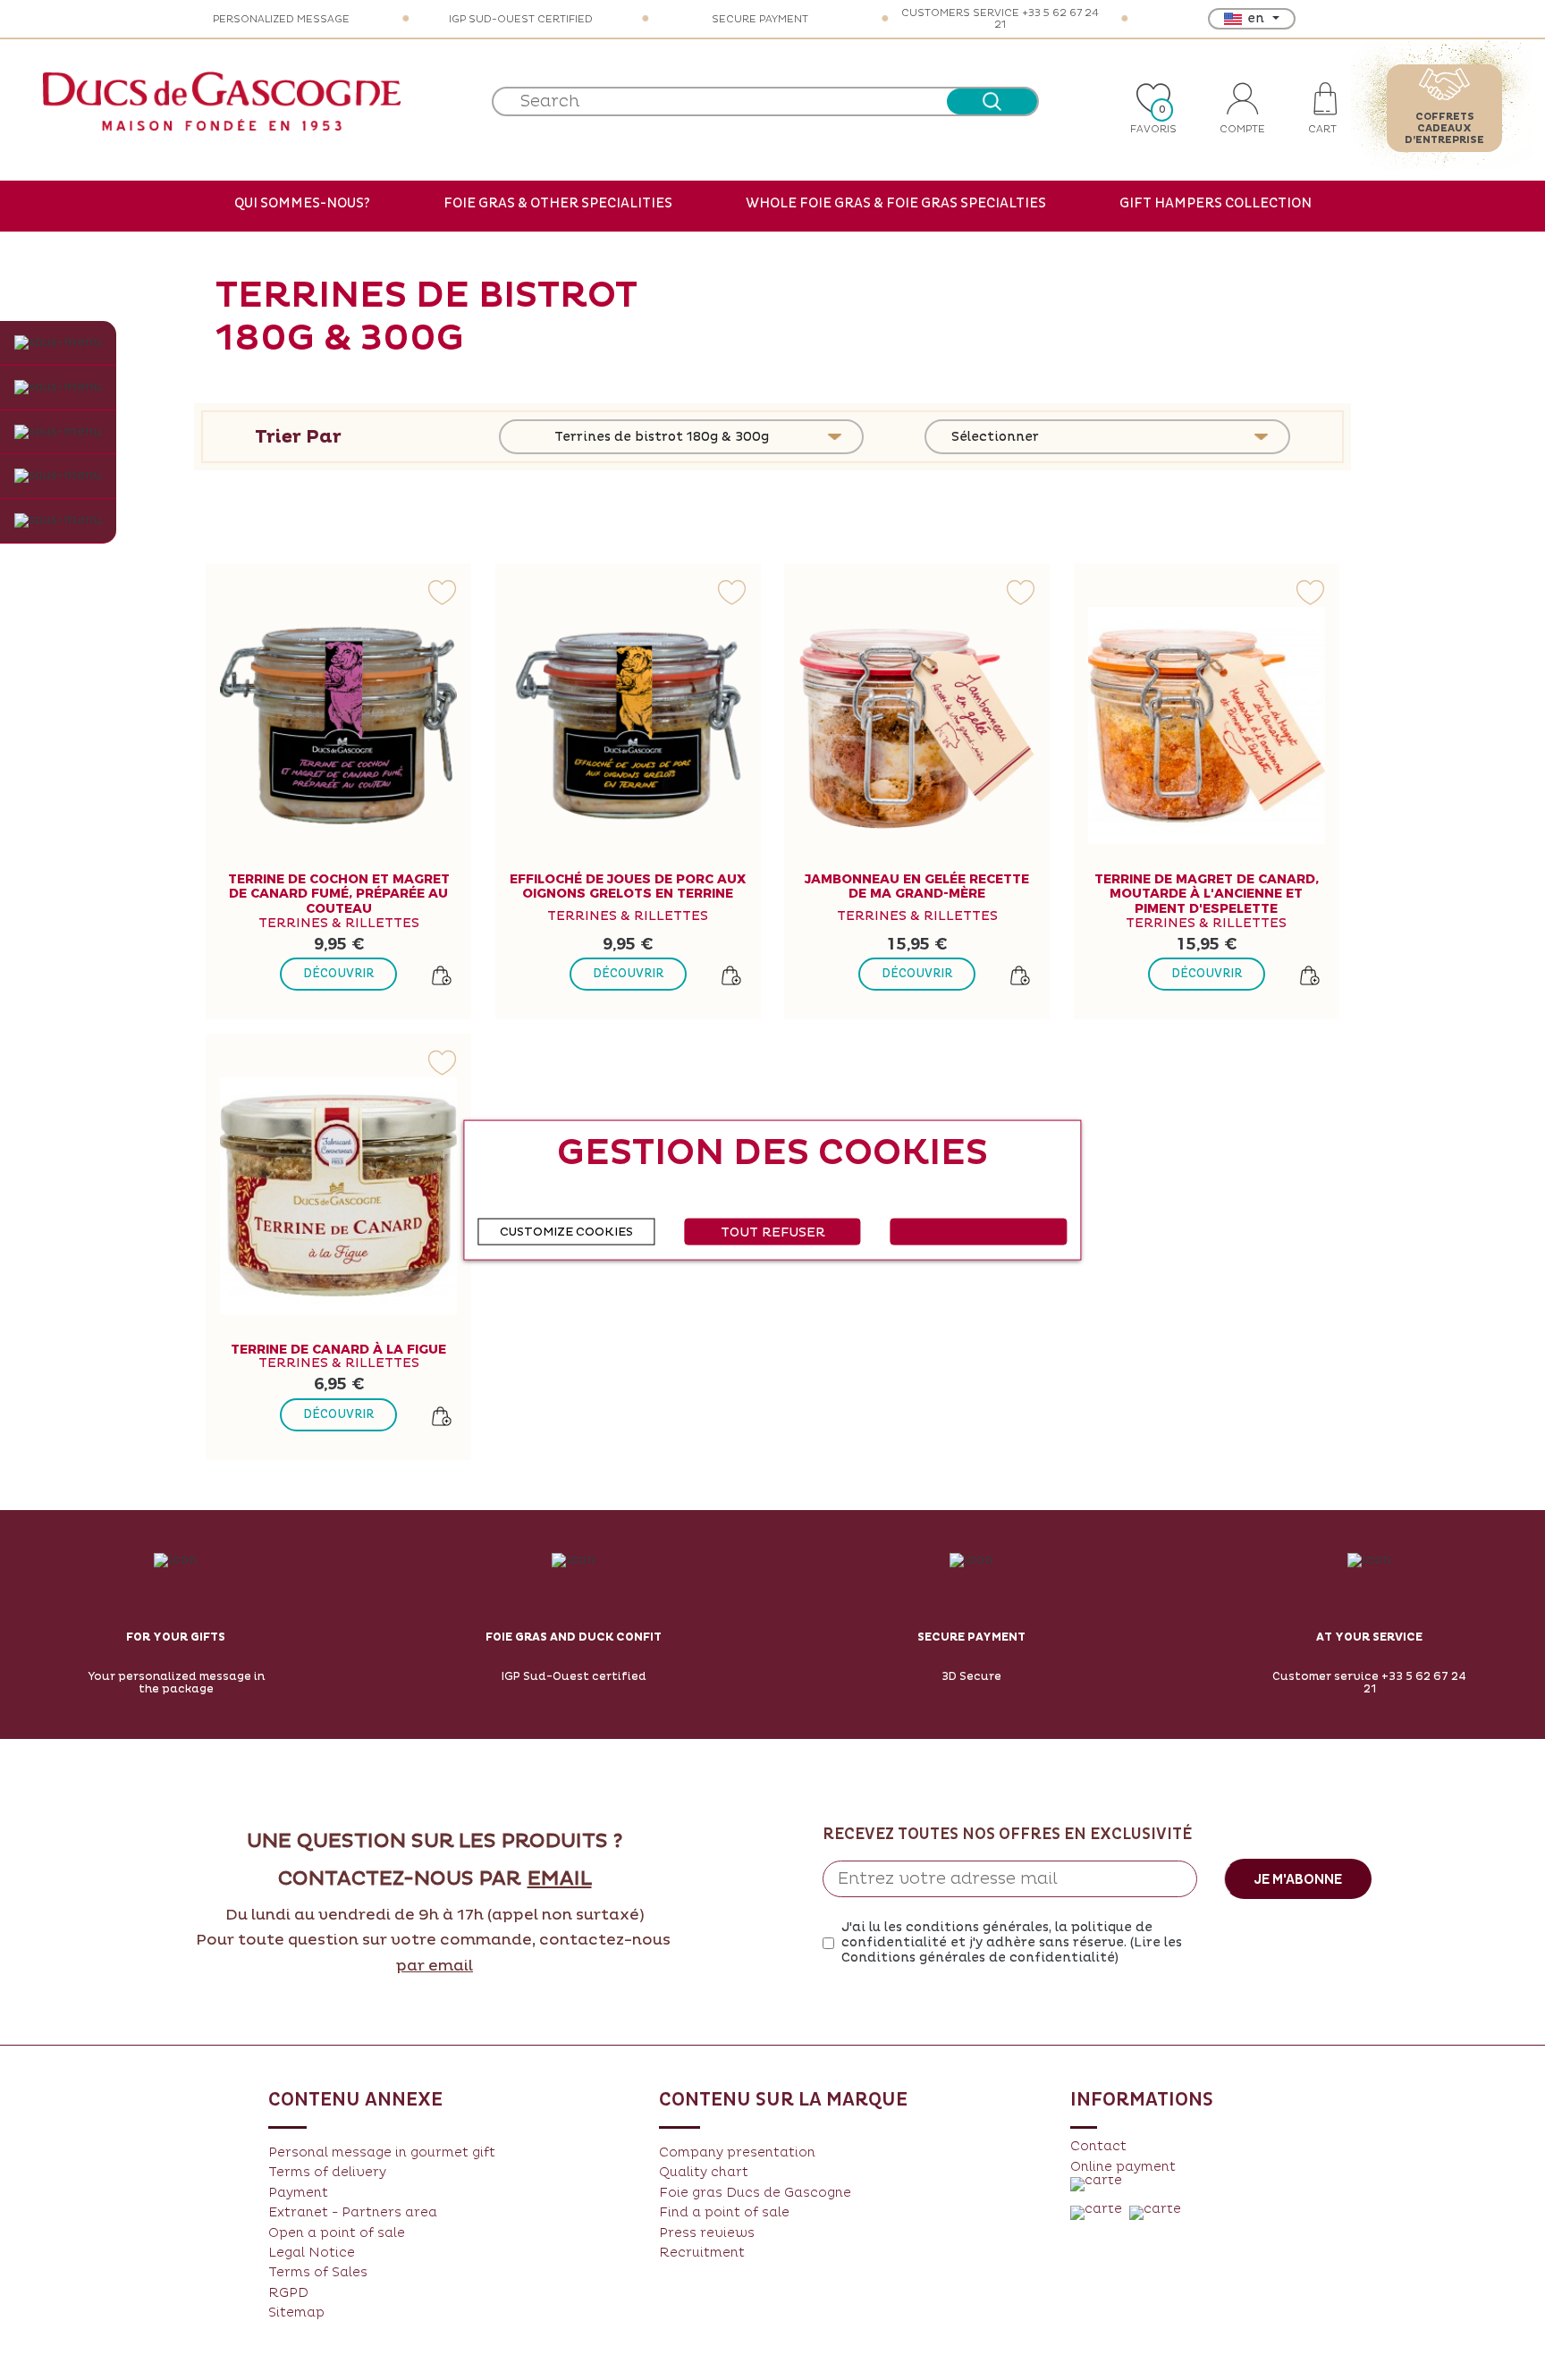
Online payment (1123, 2167)
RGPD (288, 2293)
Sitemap (296, 2312)
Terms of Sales (318, 2272)
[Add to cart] (442, 975)
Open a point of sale (337, 2233)
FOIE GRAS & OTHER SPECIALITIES (558, 203)
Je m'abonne (1298, 1879)
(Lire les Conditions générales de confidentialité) (1012, 1950)
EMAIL (560, 1879)
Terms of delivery (327, 2172)
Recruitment (702, 2253)
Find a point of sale (724, 2212)
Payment (298, 2193)
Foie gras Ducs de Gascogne (755, 2193)
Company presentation (737, 2152)
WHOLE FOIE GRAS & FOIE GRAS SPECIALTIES (896, 203)
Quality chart (704, 2172)
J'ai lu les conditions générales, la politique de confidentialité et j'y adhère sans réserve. (1012, 1943)
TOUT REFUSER (773, 1232)
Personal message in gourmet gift (382, 2152)
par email (435, 1966)
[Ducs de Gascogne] (222, 101)
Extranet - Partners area (353, 2212)
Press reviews (707, 2233)
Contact (1098, 2146)
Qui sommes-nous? (302, 203)
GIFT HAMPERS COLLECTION (1216, 203)
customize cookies (566, 1231)
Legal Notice (312, 2253)
